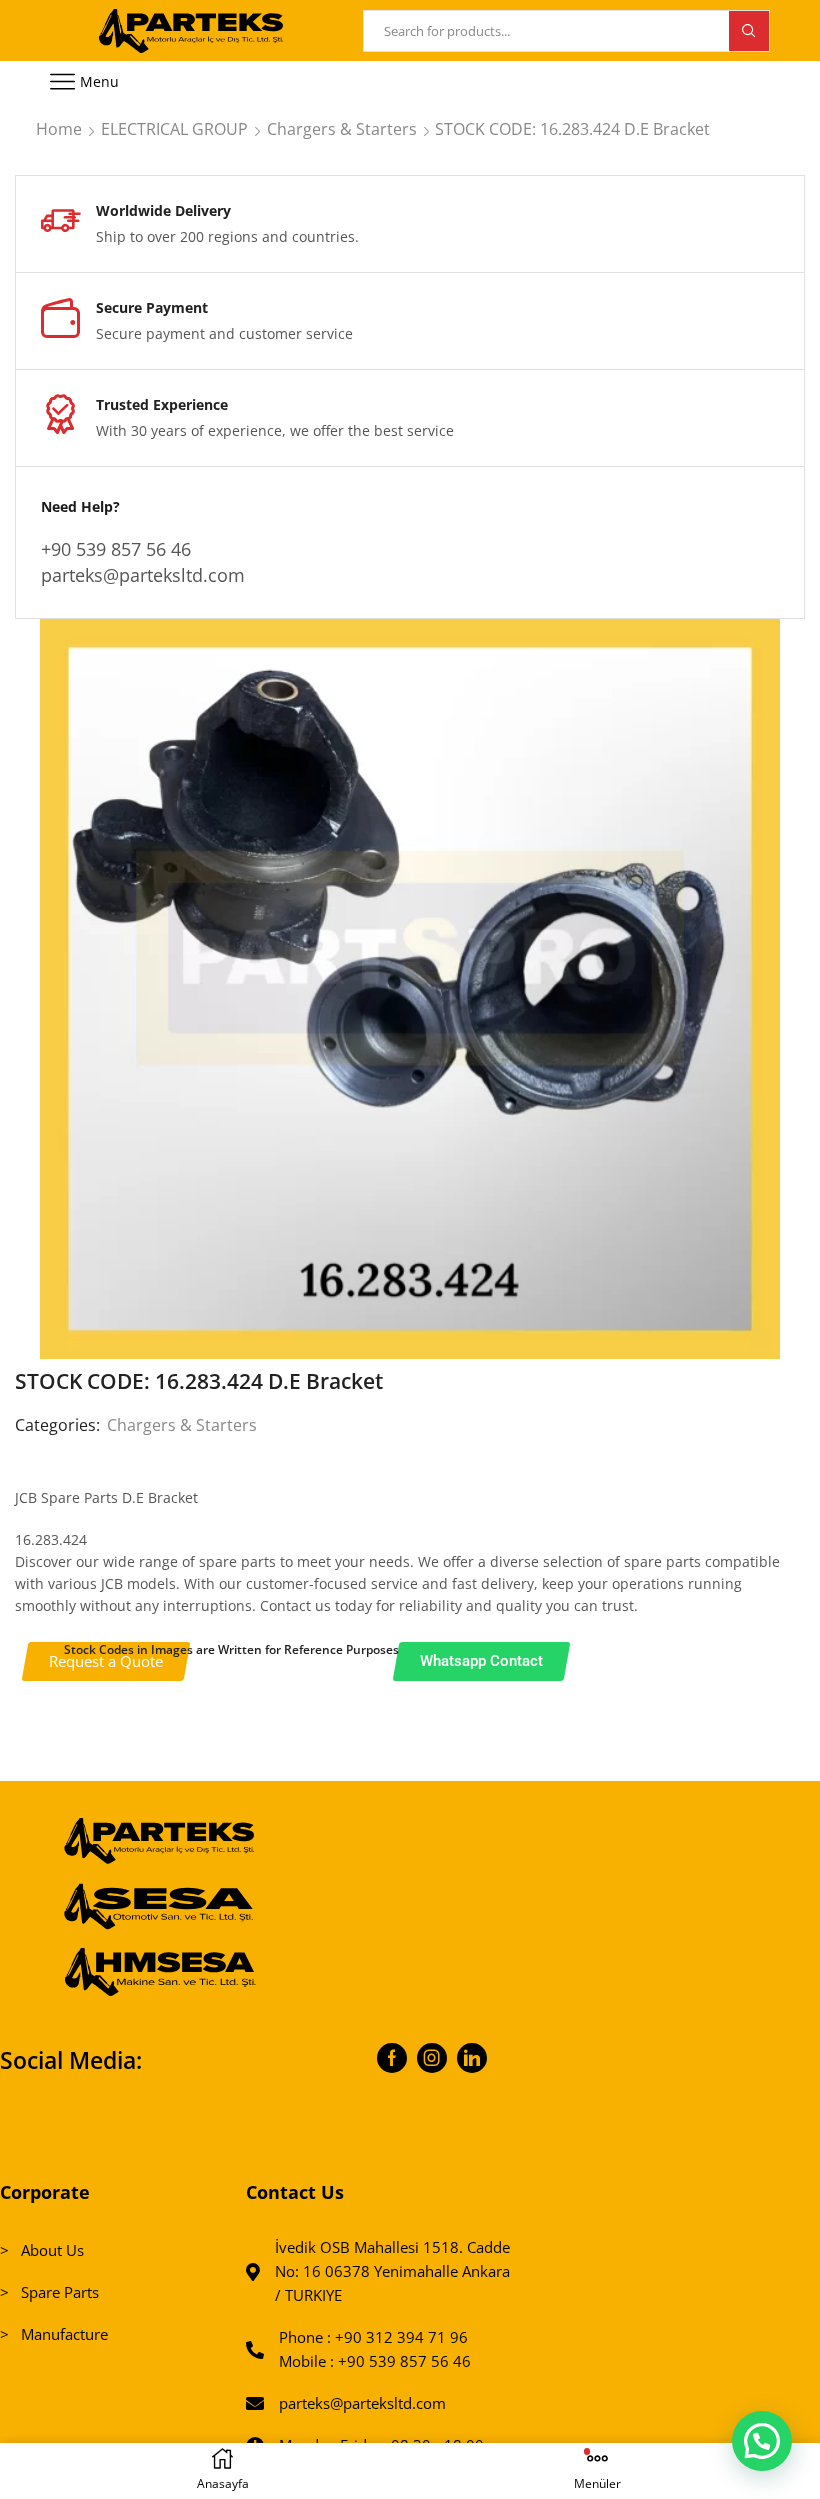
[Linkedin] (472, 2058)
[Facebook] (392, 2058)
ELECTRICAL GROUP (174, 129)
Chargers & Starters (342, 129)
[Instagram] (432, 2058)
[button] (762, 2441)
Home (59, 129)
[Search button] (749, 31)
